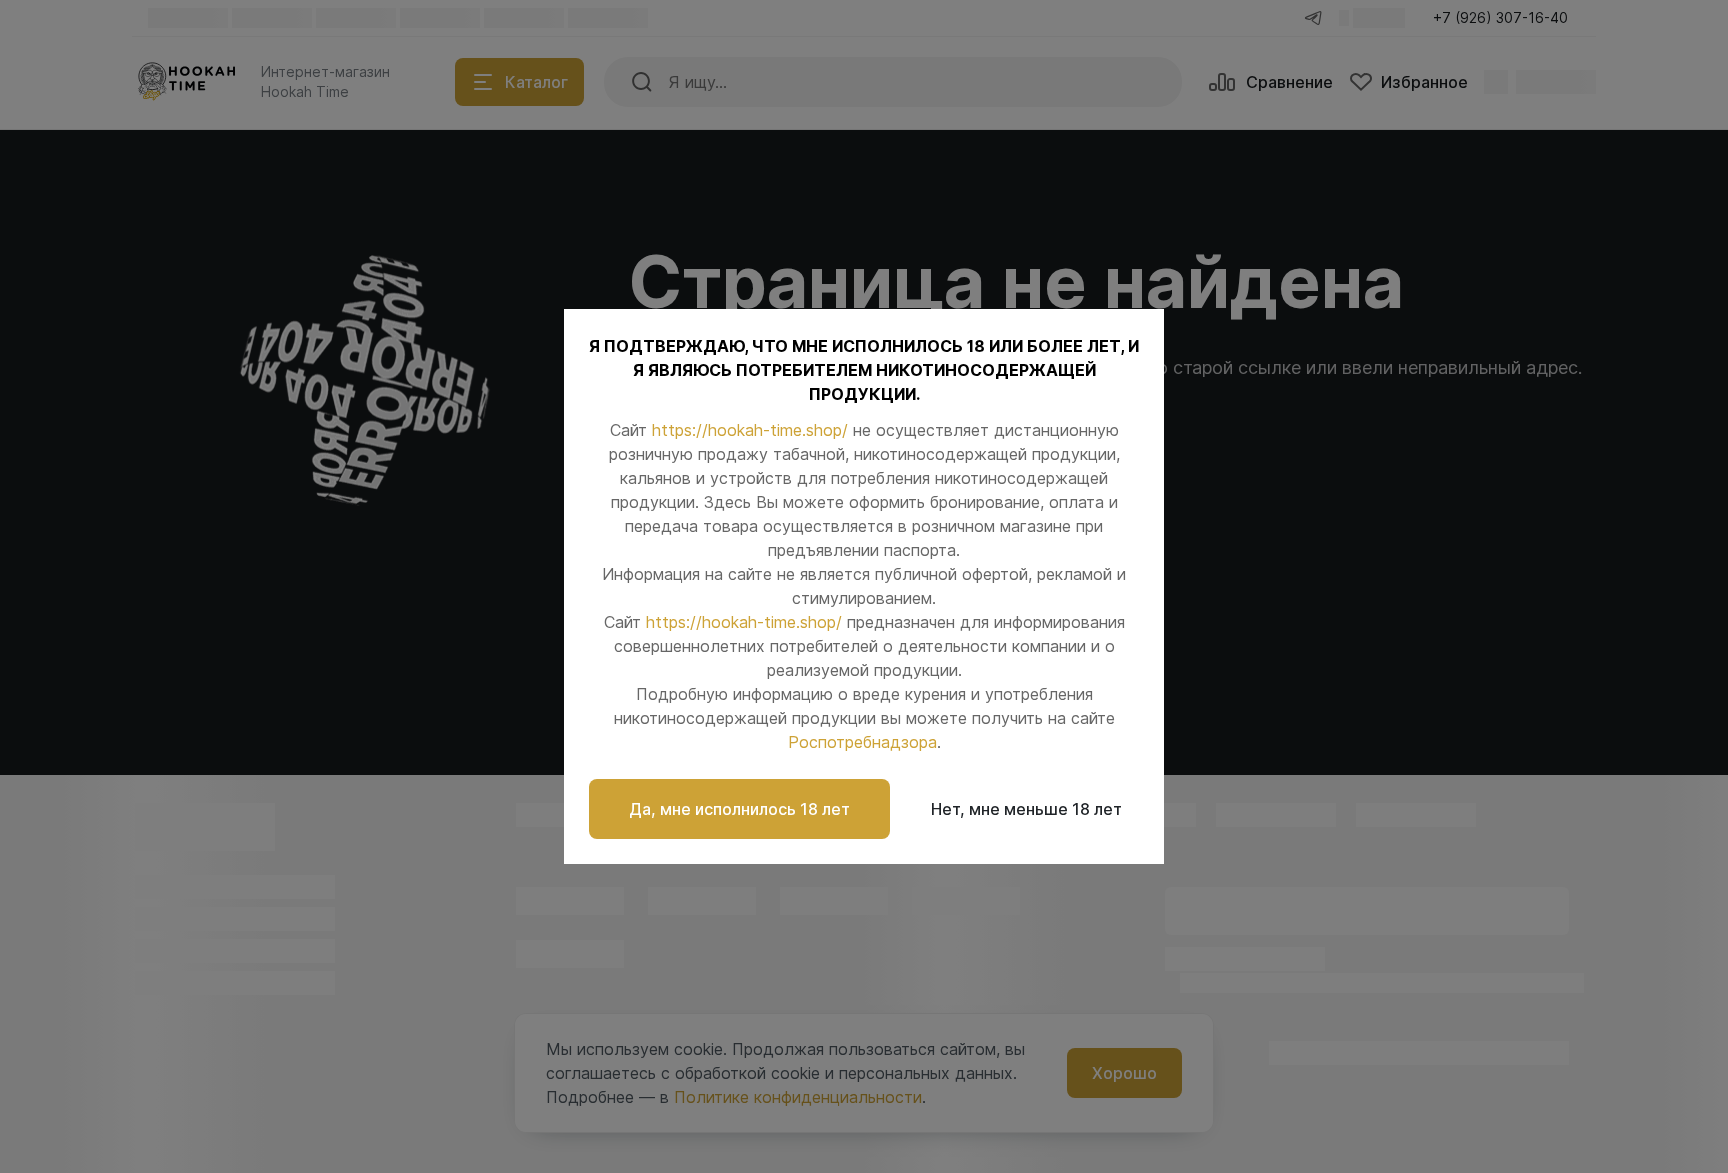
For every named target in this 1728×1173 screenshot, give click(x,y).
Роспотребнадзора (862, 742)
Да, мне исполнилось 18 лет (739, 809)
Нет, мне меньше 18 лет (1026, 809)
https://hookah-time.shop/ (750, 430)
